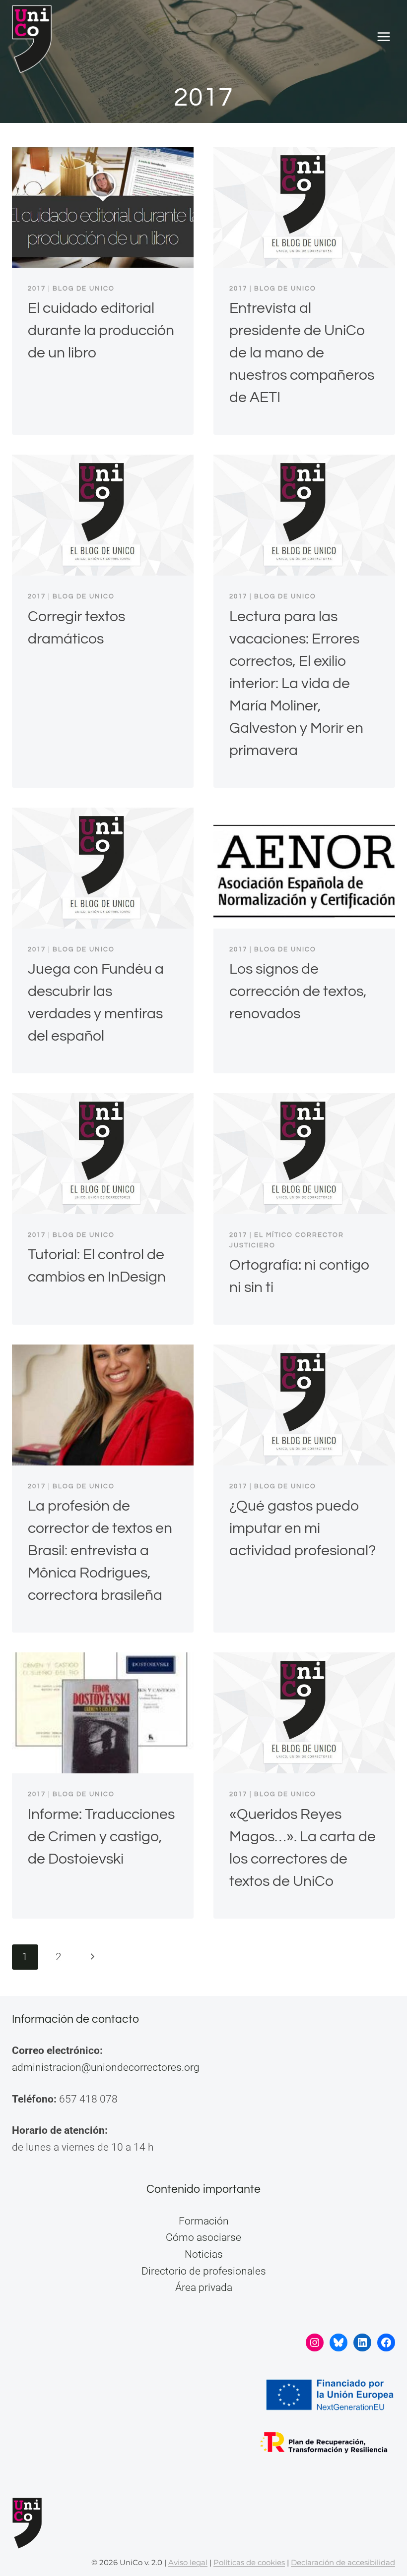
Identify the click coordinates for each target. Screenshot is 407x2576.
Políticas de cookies (249, 2562)
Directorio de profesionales (204, 2271)
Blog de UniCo (84, 289)
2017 (37, 289)
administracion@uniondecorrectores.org (106, 2067)
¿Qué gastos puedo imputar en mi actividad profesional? (303, 1528)
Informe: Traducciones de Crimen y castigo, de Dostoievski (101, 1837)
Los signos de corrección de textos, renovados (298, 991)
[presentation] (103, 207)
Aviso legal (188, 2562)
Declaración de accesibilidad (343, 2562)
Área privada (204, 2287)
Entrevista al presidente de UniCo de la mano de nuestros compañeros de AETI (302, 353)
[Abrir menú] (383, 37)
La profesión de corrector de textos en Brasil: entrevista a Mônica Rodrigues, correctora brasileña (100, 1551)
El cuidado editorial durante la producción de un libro (101, 330)
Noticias (204, 2254)
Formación (204, 2221)
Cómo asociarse (203, 2237)
